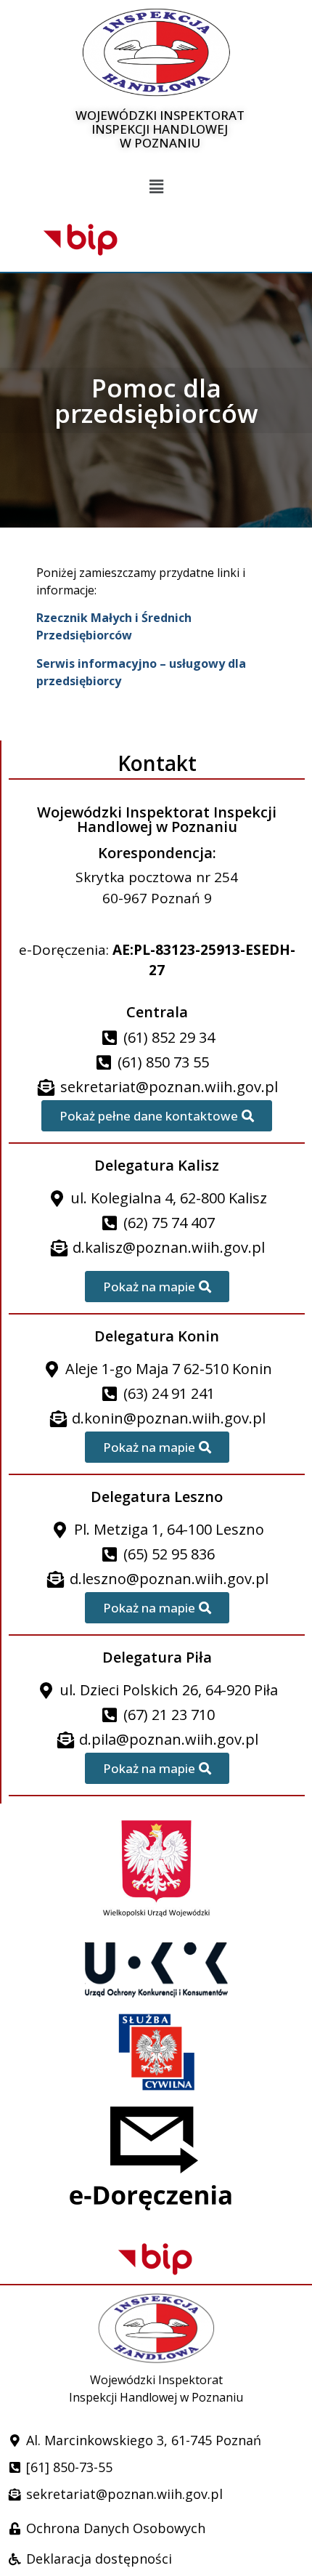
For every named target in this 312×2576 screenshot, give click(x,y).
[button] (156, 187)
